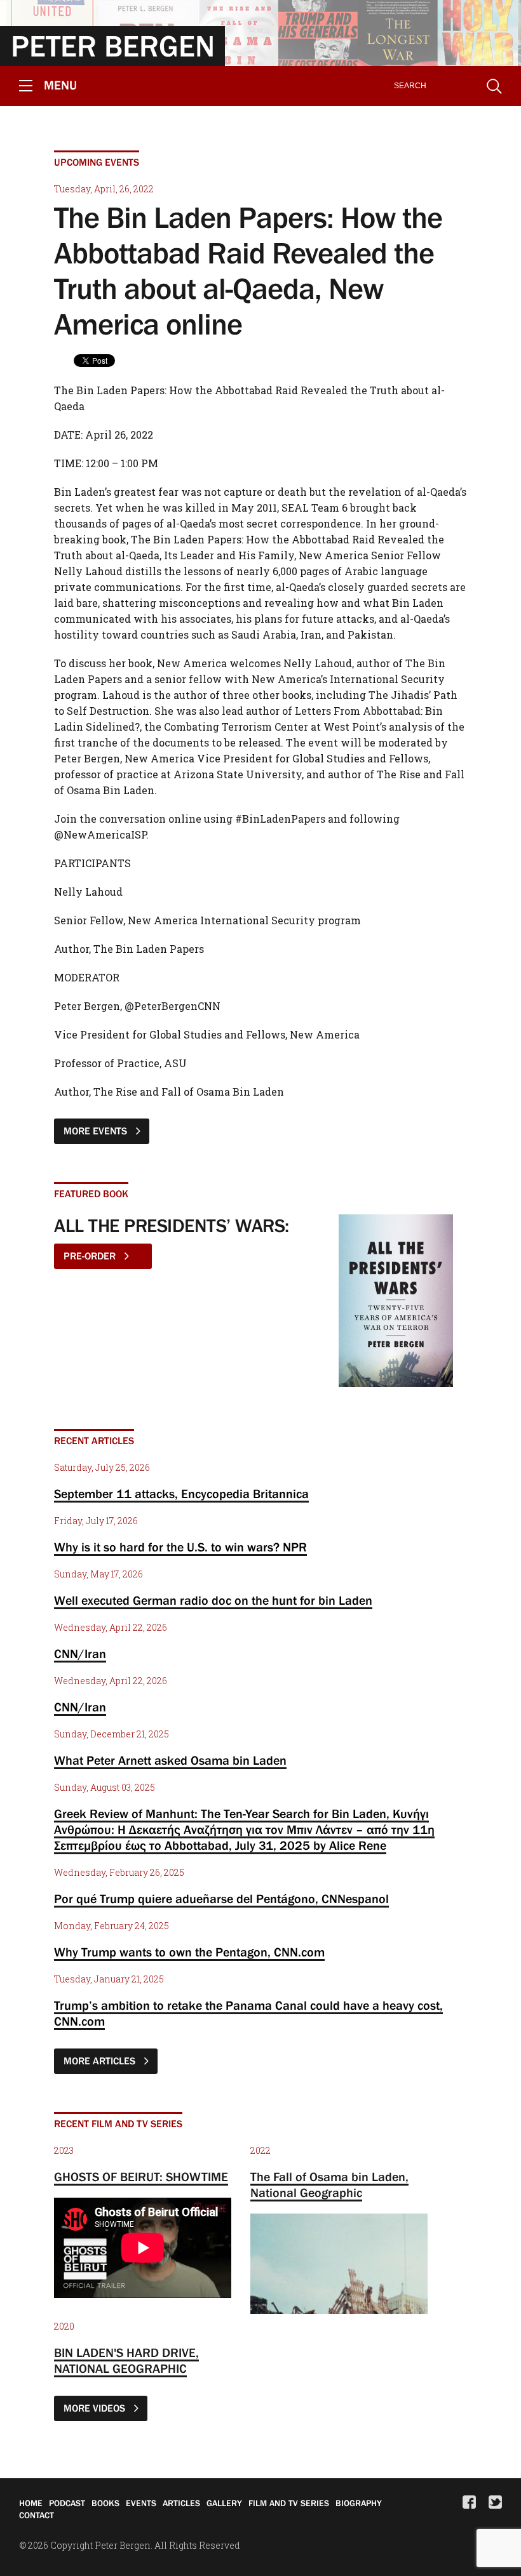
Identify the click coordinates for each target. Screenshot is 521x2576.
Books (105, 2503)
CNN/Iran (80, 1654)
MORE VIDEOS (96, 2408)
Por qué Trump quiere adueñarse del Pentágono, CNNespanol (221, 1899)
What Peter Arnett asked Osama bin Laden (170, 1760)
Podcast (67, 2503)
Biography (359, 2503)
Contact (37, 2515)
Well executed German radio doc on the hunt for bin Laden (213, 1600)
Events (141, 2503)
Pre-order (91, 1256)
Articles (181, 2503)
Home (31, 2503)
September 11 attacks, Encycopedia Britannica (181, 1494)
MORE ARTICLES (101, 2061)
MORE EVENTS (97, 1131)
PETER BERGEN (113, 46)
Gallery (224, 2503)
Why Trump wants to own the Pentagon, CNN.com (189, 1952)
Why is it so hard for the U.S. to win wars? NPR (180, 1547)
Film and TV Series (289, 2503)
